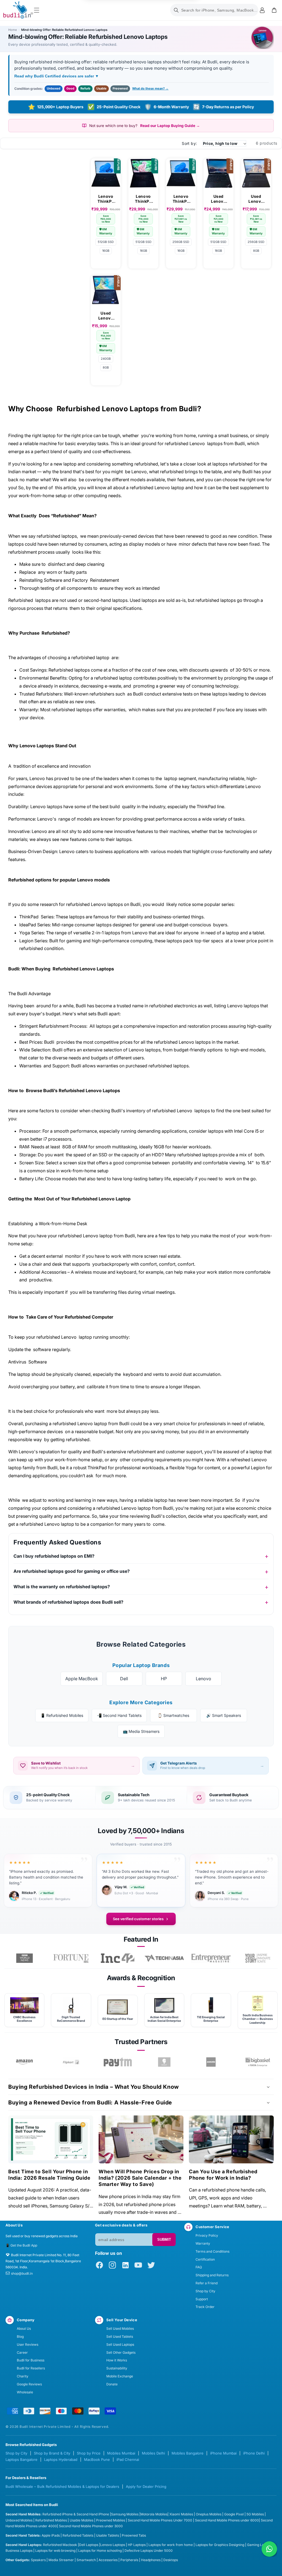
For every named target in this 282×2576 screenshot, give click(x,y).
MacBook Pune (97, 2459)
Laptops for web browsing (55, 2551)
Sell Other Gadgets (121, 2352)
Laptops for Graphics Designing (220, 2545)
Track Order (205, 2307)
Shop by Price (89, 2453)
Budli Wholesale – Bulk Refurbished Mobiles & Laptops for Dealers (62, 2486)
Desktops (171, 2560)
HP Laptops (137, 2545)
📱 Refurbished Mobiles (62, 1715)
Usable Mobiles (82, 2520)
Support (202, 2299)
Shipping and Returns (212, 2275)
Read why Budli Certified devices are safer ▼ (57, 76)
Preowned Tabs (134, 2535)
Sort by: (189, 143)
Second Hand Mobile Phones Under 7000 (160, 2520)
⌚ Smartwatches (173, 1715)
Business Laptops (19, 2551)
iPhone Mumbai (223, 2453)
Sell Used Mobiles (120, 2329)
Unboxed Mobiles (19, 2520)
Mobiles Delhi (153, 2453)
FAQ (199, 2267)
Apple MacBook (82, 1679)
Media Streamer (61, 2560)
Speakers (38, 2560)
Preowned (120, 88)
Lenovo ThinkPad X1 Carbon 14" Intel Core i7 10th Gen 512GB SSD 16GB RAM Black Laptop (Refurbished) (106, 199)
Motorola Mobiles (154, 2514)
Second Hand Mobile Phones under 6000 (227, 2520)
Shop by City (205, 2291)
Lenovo (204, 1679)
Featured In (141, 1939)
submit (164, 2240)
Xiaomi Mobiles (181, 2514)
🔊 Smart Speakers (224, 1715)
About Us (24, 2329)
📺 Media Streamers (141, 1731)
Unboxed (54, 88)
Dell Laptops (89, 2545)
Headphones (151, 2560)
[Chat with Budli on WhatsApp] (269, 2549)
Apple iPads (51, 2535)
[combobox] (214, 10)
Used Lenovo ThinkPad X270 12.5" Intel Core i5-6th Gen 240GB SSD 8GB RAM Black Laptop (106, 316)
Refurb (85, 88)
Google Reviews (29, 2384)
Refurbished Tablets (78, 2535)
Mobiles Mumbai (121, 2453)
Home (13, 30)
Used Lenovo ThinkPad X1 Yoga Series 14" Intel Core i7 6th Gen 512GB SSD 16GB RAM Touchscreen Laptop (219, 199)
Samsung (119, 2514)
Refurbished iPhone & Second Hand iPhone (76, 2514)
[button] (37, 10)
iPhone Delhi (254, 2453)
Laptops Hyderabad (61, 2459)
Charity (23, 2376)
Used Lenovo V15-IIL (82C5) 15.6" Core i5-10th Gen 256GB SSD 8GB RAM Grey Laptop (256, 199)
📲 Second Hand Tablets (119, 1715)
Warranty (203, 2243)
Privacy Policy (207, 2235)
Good (70, 88)
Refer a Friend (207, 2283)
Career (22, 2352)
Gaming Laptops (260, 2545)
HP (164, 1679)
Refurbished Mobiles (51, 2520)
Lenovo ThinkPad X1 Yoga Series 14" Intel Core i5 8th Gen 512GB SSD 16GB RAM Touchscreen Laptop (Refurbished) (143, 199)
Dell (124, 1679)
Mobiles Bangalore (188, 2453)
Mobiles (133, 2514)
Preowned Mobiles (111, 2520)
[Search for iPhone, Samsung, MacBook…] (176, 10)
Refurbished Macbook (60, 2545)
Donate (112, 2384)
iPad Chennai (128, 2459)
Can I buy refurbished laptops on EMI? (54, 1556)
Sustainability (117, 2368)
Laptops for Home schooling (100, 2551)
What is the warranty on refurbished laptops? (62, 1587)
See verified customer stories (138, 1919)
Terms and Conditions (212, 2251)
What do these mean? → (150, 88)
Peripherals (129, 2560)
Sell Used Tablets (120, 2336)
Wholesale (25, 2392)
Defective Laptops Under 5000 (149, 2551)
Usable (101, 88)
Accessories (108, 2560)
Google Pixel (234, 2514)
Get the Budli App (24, 2245)
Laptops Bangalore (21, 2459)
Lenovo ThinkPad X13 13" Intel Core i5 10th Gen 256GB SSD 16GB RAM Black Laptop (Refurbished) (181, 199)
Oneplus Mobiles (209, 2514)
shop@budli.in (22, 2273)
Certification (205, 2259)
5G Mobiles (255, 2514)
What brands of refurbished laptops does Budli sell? (68, 1602)
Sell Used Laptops (120, 2344)
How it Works (117, 2360)
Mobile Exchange (120, 2376)
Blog (20, 2336)
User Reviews (28, 2344)
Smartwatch (86, 2560)
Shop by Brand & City (52, 2453)
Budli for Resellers (31, 2368)
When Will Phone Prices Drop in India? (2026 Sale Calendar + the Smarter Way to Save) (140, 2178)
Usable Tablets (108, 2535)
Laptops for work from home (171, 2545)
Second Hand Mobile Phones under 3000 (91, 2526)
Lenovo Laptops (113, 2545)
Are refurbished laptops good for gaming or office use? (72, 1571)
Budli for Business (31, 2360)
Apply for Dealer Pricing (146, 2486)
